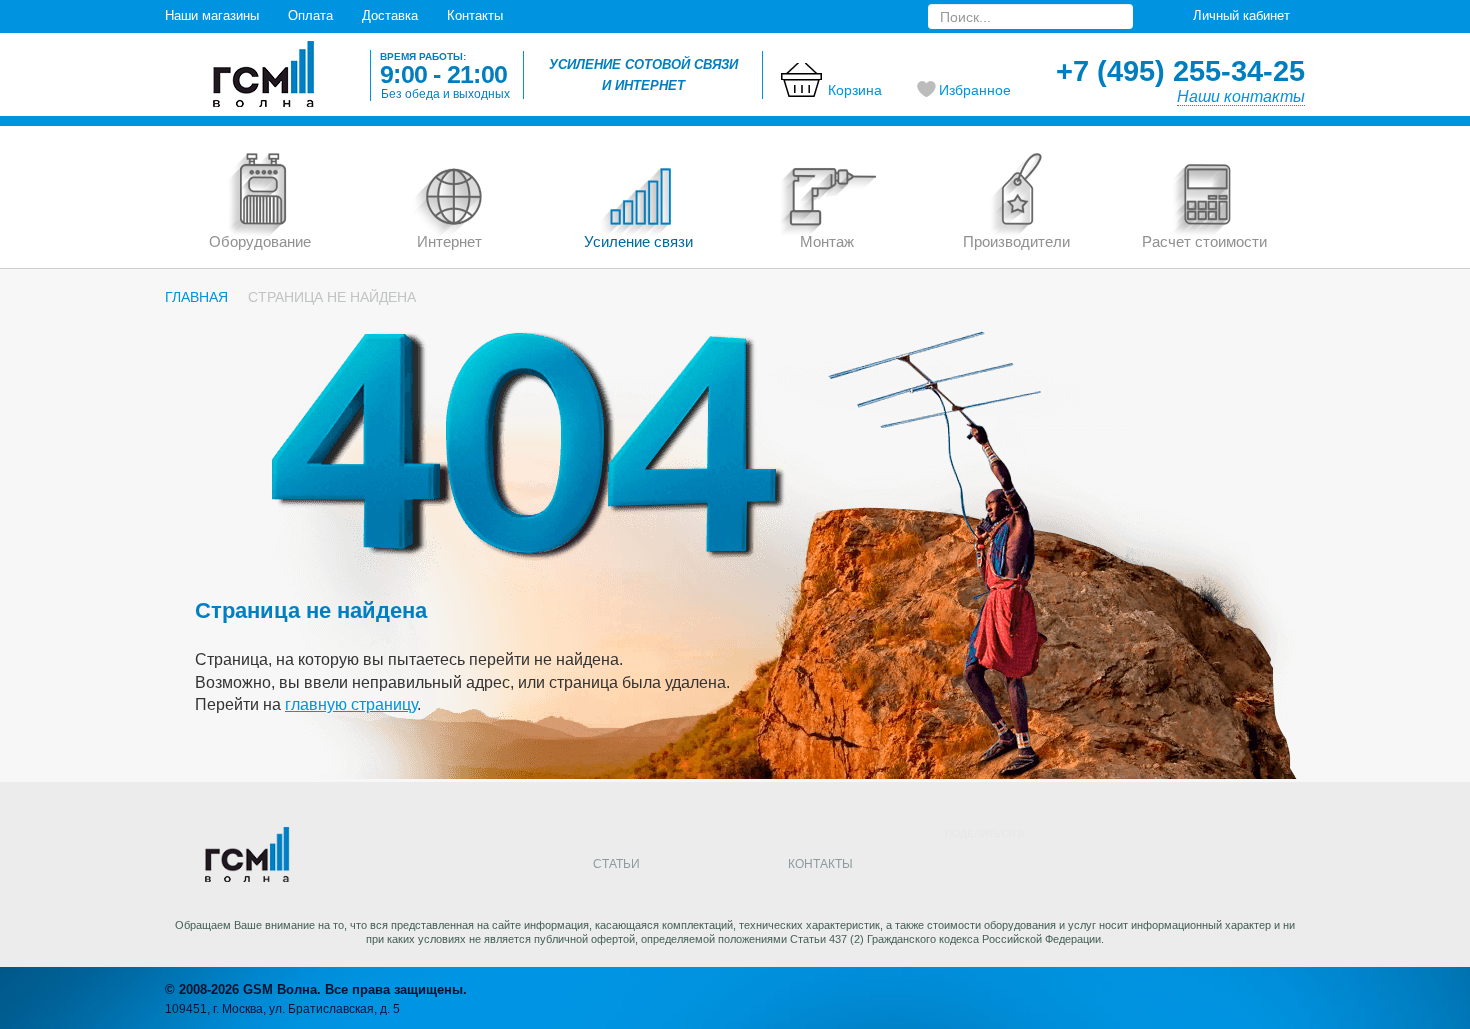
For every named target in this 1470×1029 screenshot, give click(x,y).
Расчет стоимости (1204, 241)
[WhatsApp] (1225, 866)
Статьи (616, 864)
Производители (1016, 241)
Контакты (475, 15)
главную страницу (351, 704)
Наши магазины (212, 15)
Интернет (449, 241)
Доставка (390, 15)
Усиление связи (638, 241)
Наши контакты (1241, 96)
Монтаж (827, 241)
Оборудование (260, 241)
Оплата (310, 15)
